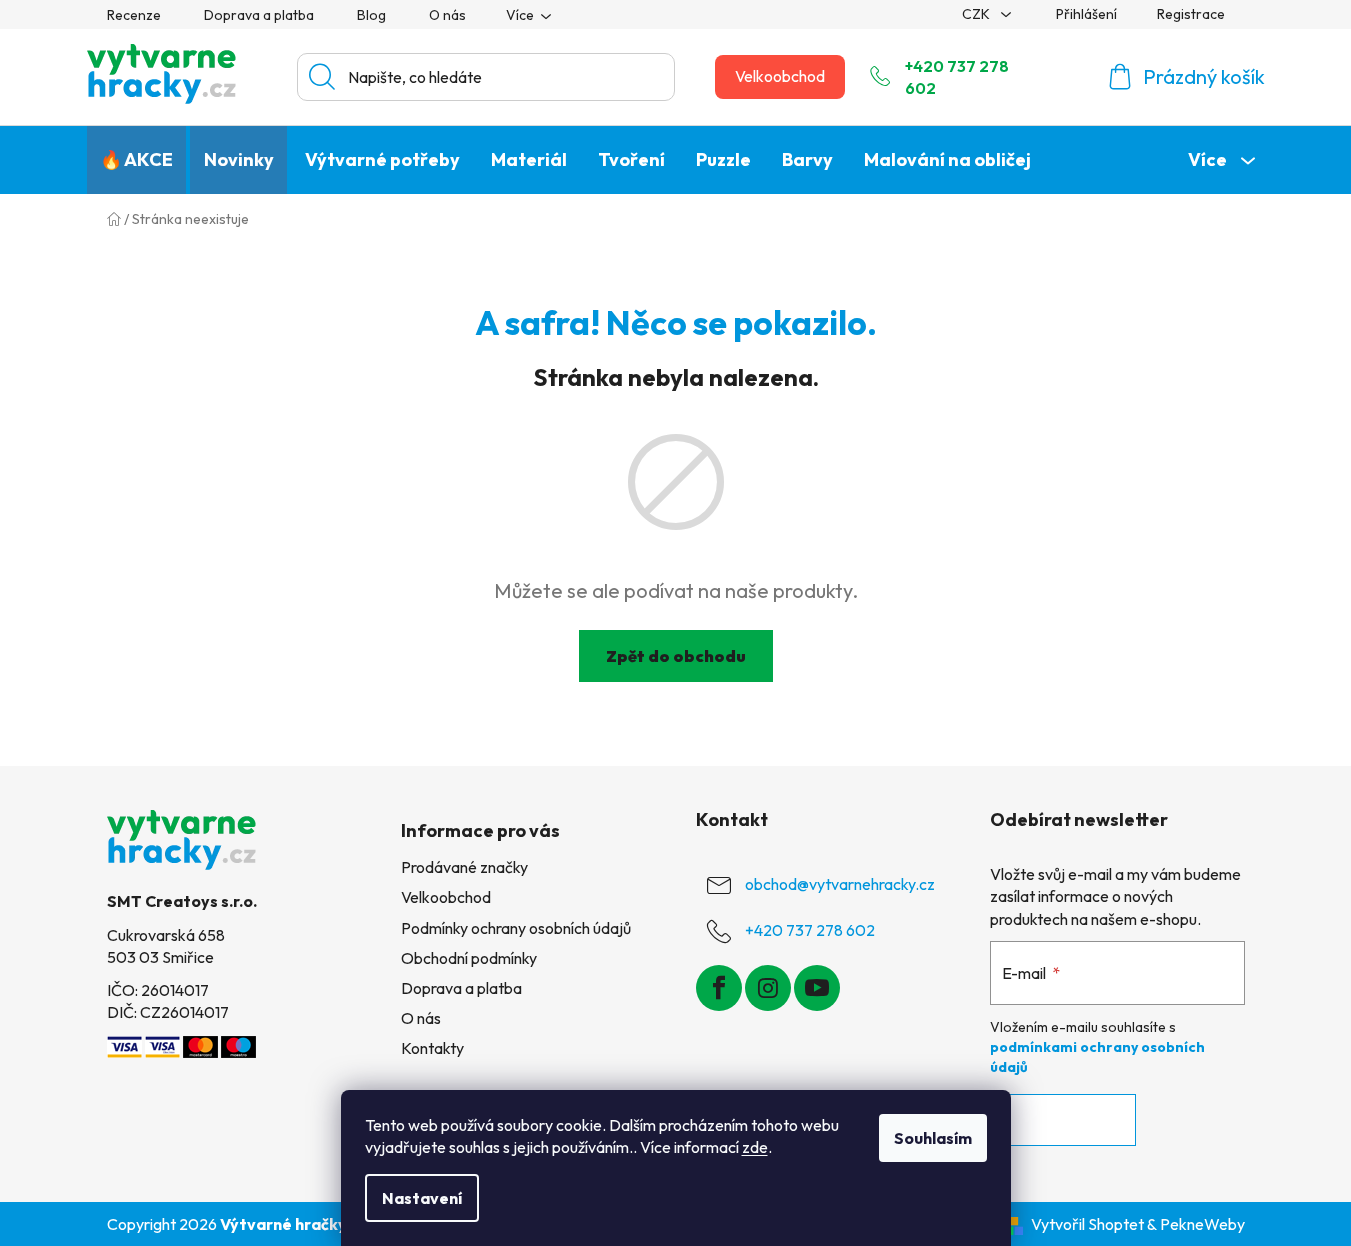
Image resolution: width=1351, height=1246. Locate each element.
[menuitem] (136, 160)
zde (755, 1147)
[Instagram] (768, 988)
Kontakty (432, 1048)
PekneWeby (1202, 1224)
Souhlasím (933, 1138)
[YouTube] (817, 988)
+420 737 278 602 (957, 77)
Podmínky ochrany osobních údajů (516, 928)
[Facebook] (719, 988)
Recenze (134, 15)
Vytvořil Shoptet (1087, 1224)
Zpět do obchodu (676, 656)
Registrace (1191, 14)
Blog (371, 15)
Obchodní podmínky (469, 958)
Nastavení (422, 1198)
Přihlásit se (1063, 1120)
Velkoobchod (780, 76)
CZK (977, 14)
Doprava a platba (259, 15)
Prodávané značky (464, 867)
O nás (447, 15)
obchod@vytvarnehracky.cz (840, 884)
